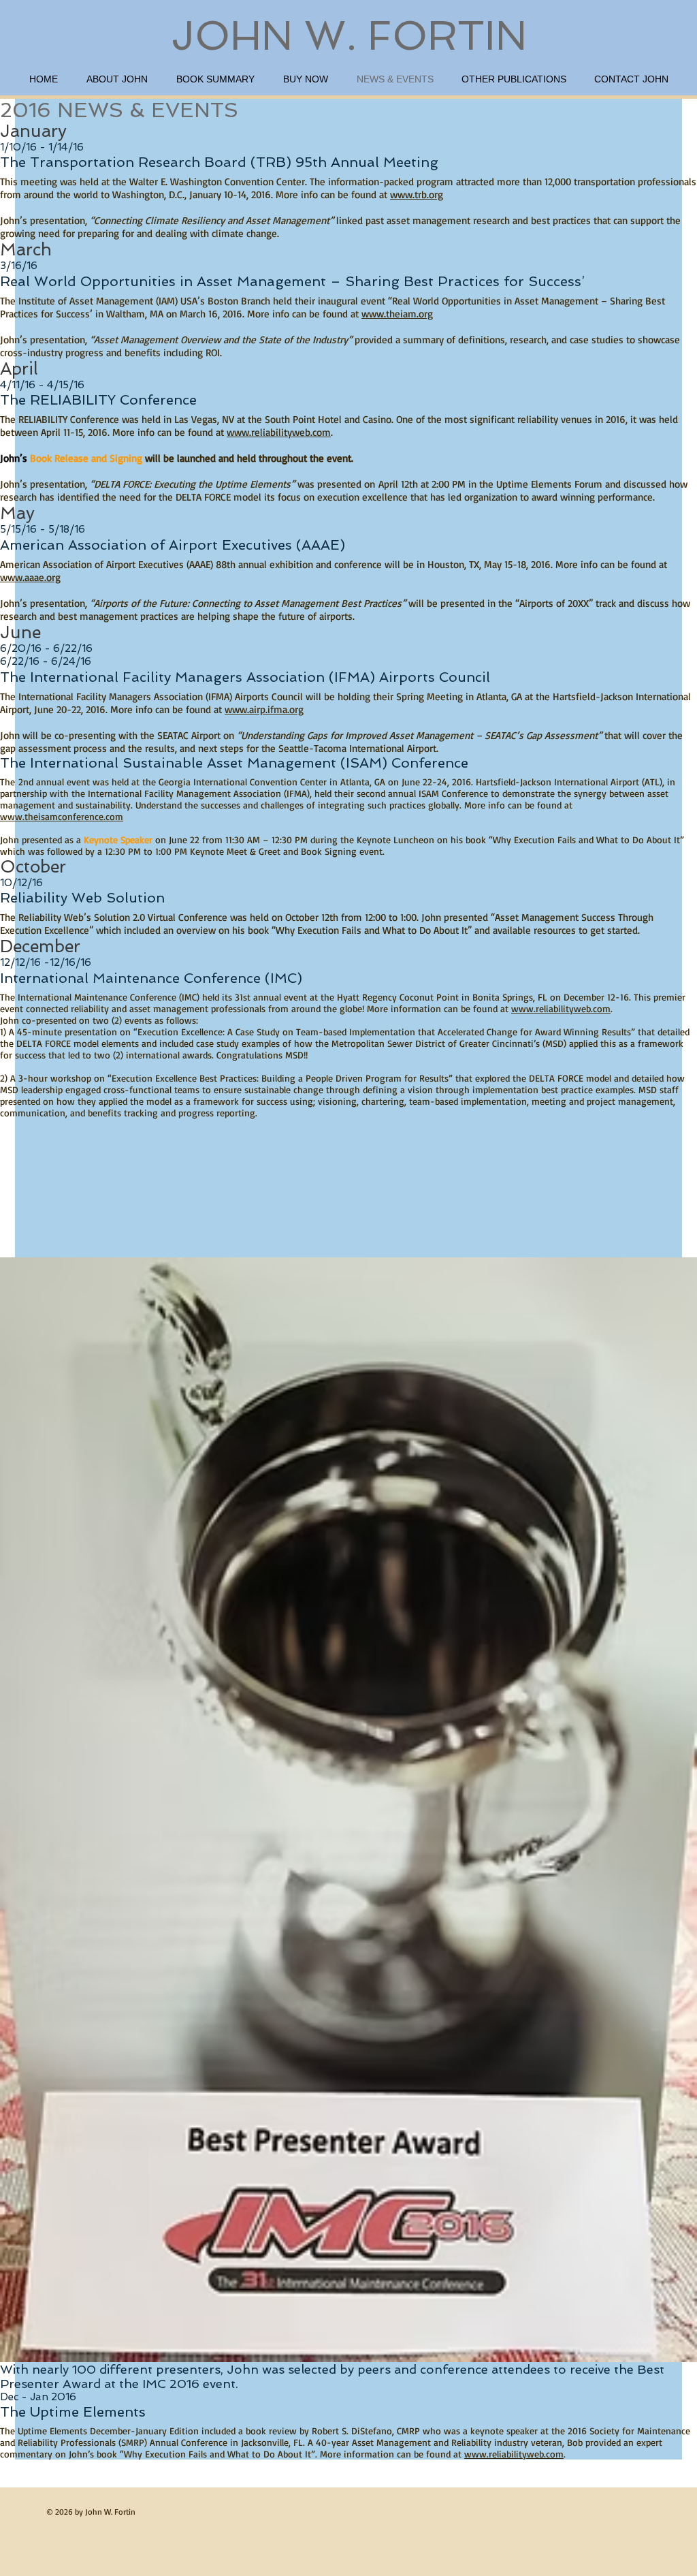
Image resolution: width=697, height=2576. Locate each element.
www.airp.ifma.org (264, 709)
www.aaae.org (30, 577)
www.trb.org (417, 194)
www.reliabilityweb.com (279, 432)
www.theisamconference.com (62, 816)
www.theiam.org (397, 314)
